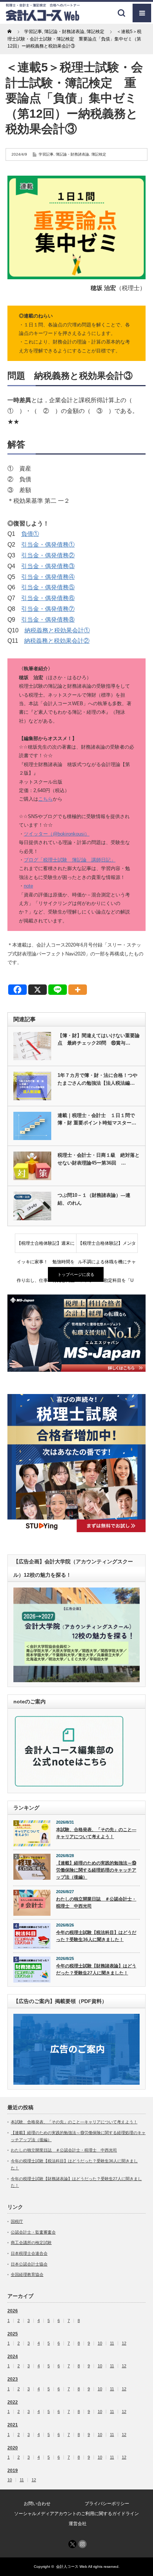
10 (100, 2343)
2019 (13, 2471)
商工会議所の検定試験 (31, 2243)
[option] (76, 1333)
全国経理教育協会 (27, 2274)
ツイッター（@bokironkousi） (57, 834)
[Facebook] (17, 990)
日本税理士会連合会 (29, 2253)
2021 (13, 2425)
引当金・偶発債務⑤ (48, 587)
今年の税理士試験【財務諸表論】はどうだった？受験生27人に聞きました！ (96, 1969)
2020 (13, 2448)
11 (112, 2343)
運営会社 (78, 2524)
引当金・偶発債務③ (48, 566)
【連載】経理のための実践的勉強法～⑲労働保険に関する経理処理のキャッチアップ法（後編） (96, 1870)
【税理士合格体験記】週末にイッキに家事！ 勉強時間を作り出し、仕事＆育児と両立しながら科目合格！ (46, 1247)
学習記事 (46, 154)
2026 (13, 2311)
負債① (30, 534)
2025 (13, 2334)
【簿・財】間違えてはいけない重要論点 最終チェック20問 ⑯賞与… (99, 1039)
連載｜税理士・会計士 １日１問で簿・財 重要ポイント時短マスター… (97, 1119)
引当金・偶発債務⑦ (48, 609)
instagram (82, 2544)
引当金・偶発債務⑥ (48, 598)
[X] (38, 990)
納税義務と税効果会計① (57, 630)
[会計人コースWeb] (43, 18)
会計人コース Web (72, 2567)
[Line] (58, 990)
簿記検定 (99, 154)
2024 (13, 2357)
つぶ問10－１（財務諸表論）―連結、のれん (94, 1199)
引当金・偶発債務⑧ (48, 620)
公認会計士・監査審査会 (33, 2232)
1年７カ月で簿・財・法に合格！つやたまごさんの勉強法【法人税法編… (97, 1079)
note (28, 886)
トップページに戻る (76, 1274)
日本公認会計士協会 (29, 2264)
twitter (72, 2544)
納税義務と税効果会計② (57, 641)
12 (124, 2343)
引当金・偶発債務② (48, 555)
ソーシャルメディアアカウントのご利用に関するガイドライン (76, 2514)
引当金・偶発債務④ (48, 577)
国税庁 (17, 2221)
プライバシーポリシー (107, 2504)
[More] (78, 990)
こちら (45, 799)
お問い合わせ (37, 2504)
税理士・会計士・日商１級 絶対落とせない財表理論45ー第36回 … (99, 1159)
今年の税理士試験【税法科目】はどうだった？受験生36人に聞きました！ (96, 1936)
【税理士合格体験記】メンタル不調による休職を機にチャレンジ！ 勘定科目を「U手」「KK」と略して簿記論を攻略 (107, 1247)
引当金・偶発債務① (48, 545)
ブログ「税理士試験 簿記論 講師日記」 (70, 860)
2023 (13, 2379)
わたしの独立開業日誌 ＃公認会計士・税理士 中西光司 (96, 1903)
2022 (13, 2402)
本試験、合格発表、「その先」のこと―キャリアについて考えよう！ (96, 1833)
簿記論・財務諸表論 (72, 154)
